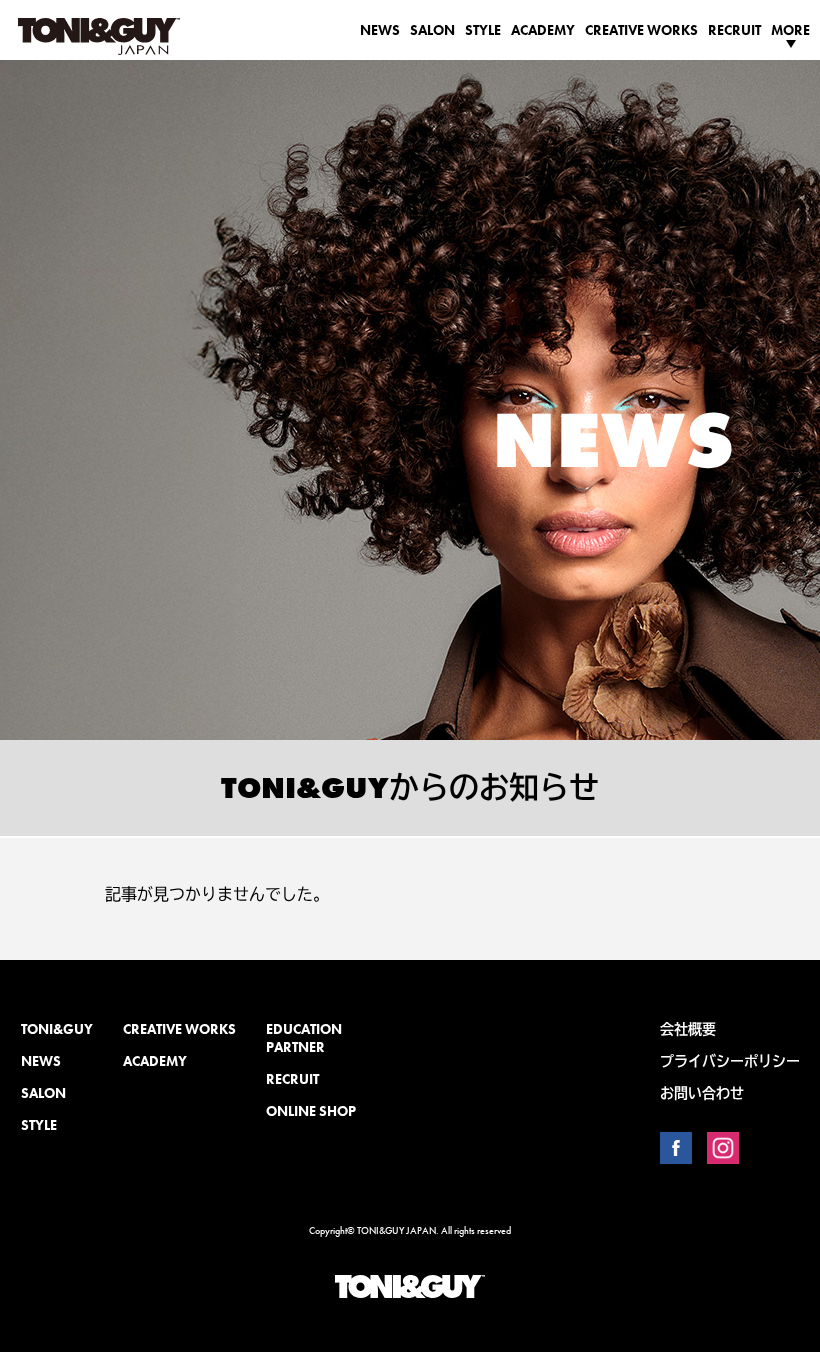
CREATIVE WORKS (641, 30)
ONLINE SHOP (311, 1111)
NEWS (380, 30)
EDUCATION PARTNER (304, 1038)
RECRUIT (734, 30)
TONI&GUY (57, 1029)
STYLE (483, 30)
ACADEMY (543, 30)
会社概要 (688, 1029)
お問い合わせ (702, 1093)
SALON (432, 30)
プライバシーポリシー (730, 1061)
